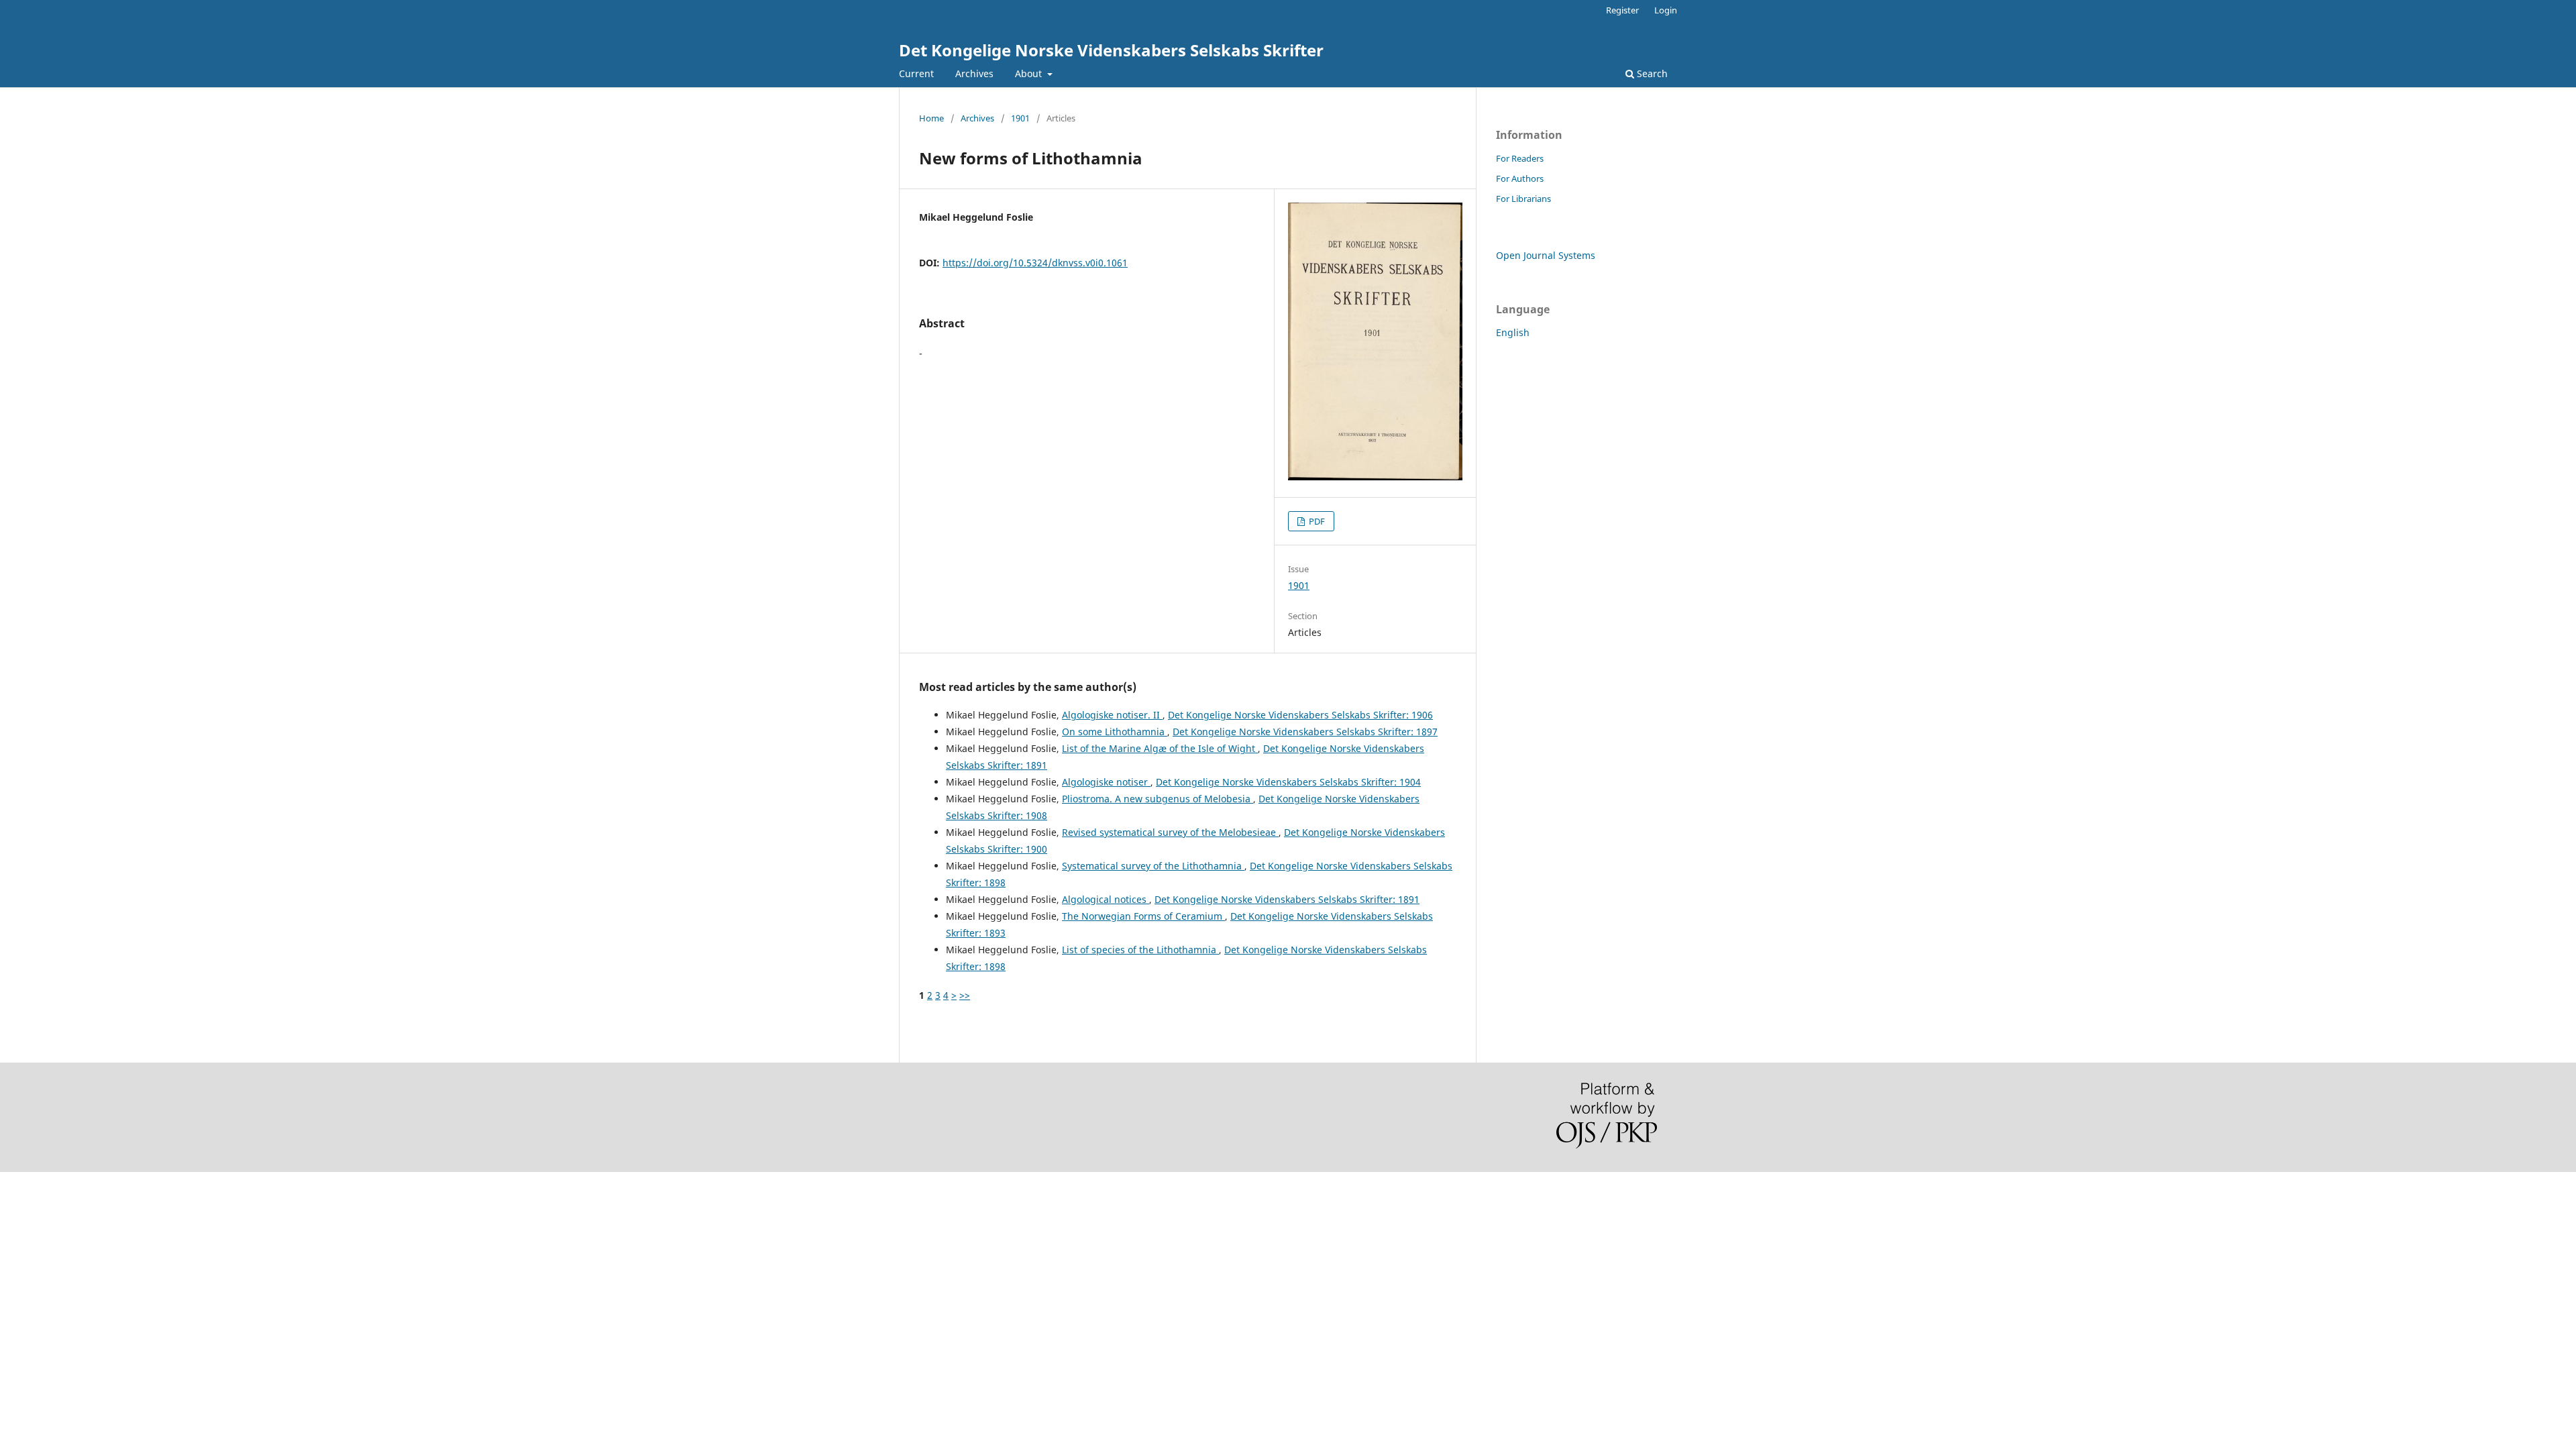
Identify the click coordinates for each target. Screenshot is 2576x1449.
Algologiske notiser (1106, 782)
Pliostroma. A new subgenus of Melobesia (1158, 799)
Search (1651, 73)
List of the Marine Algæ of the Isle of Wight (1160, 748)
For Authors (1520, 178)
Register (1622, 10)
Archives (974, 73)
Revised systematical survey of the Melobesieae (1170, 832)
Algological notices (1106, 899)
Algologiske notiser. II (1112, 715)
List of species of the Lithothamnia (1140, 950)
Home (931, 118)
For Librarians (1523, 199)
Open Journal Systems (1546, 255)
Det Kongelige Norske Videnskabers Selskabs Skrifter (1111, 50)
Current (916, 73)
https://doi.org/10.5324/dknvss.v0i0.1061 (1035, 263)
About (1030, 73)
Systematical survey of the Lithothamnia (1153, 866)
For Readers (1520, 158)
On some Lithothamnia (1115, 732)
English (1513, 332)
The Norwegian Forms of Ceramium (1143, 916)
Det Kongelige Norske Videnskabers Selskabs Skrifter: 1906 (1300, 715)
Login (1666, 10)
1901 (1020, 118)
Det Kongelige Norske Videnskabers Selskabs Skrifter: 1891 (1287, 899)
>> (965, 995)
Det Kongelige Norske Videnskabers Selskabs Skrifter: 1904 (1288, 782)
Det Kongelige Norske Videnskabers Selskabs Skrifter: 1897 (1305, 732)
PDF (1316, 521)
